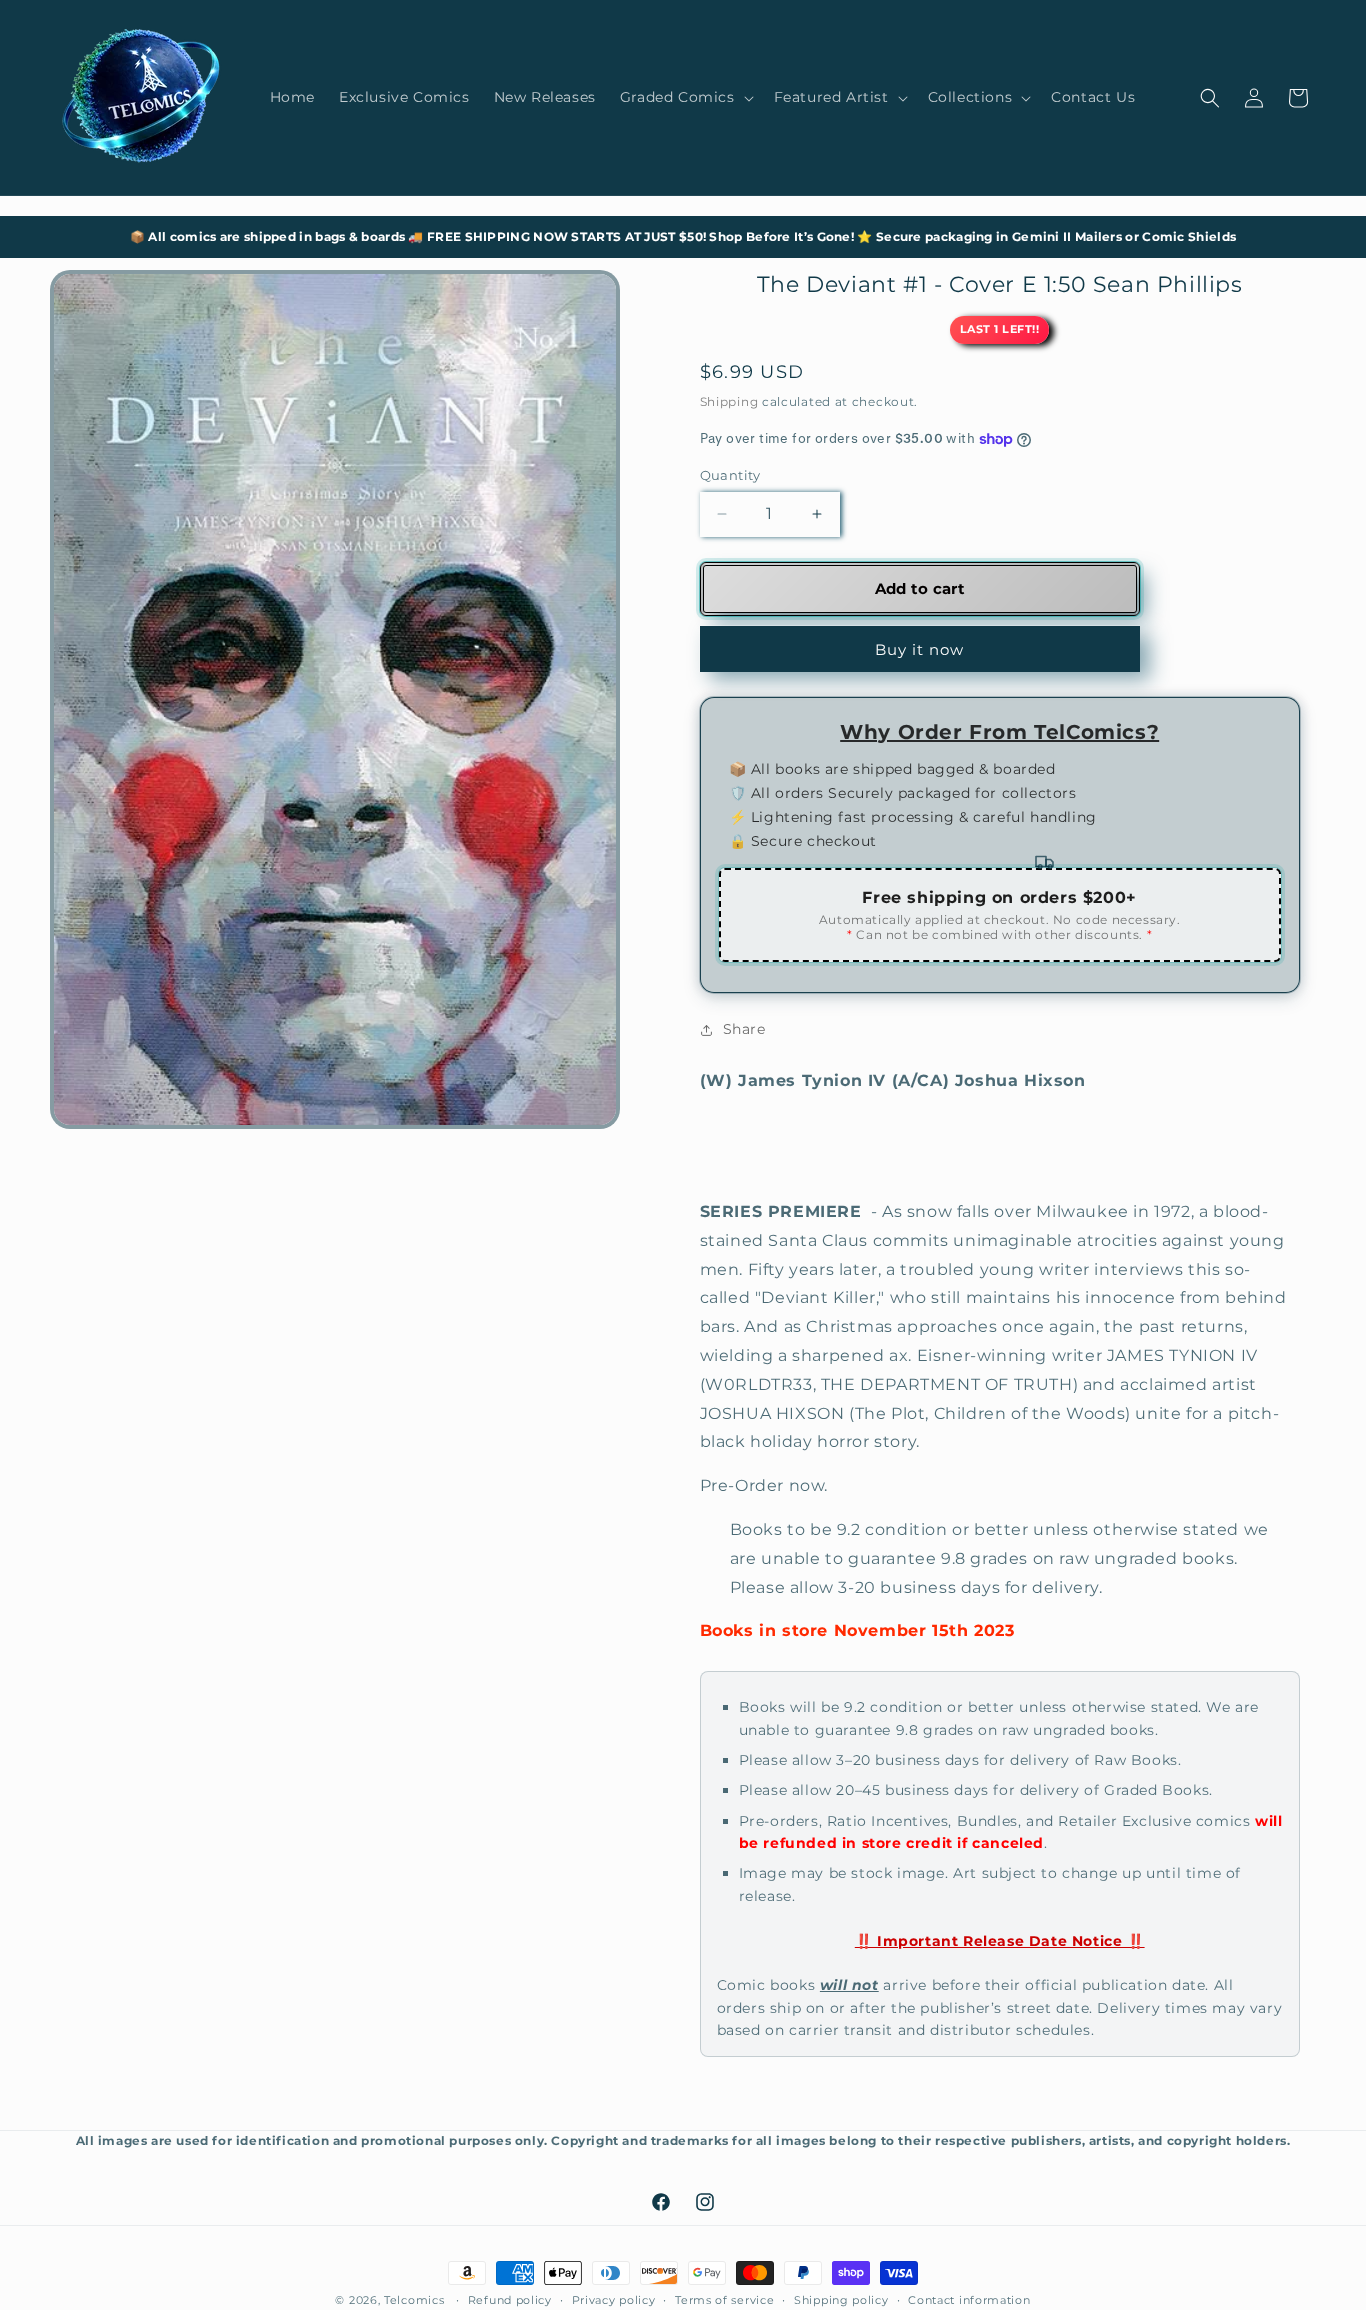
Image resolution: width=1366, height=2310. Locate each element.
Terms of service (724, 2299)
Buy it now (919, 649)
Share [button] (744, 1029)
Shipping (729, 401)
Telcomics (414, 2300)
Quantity (730, 475)
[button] (685, 97)
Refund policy (510, 2299)
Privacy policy (614, 2299)
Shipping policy (841, 2299)
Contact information (969, 2299)
